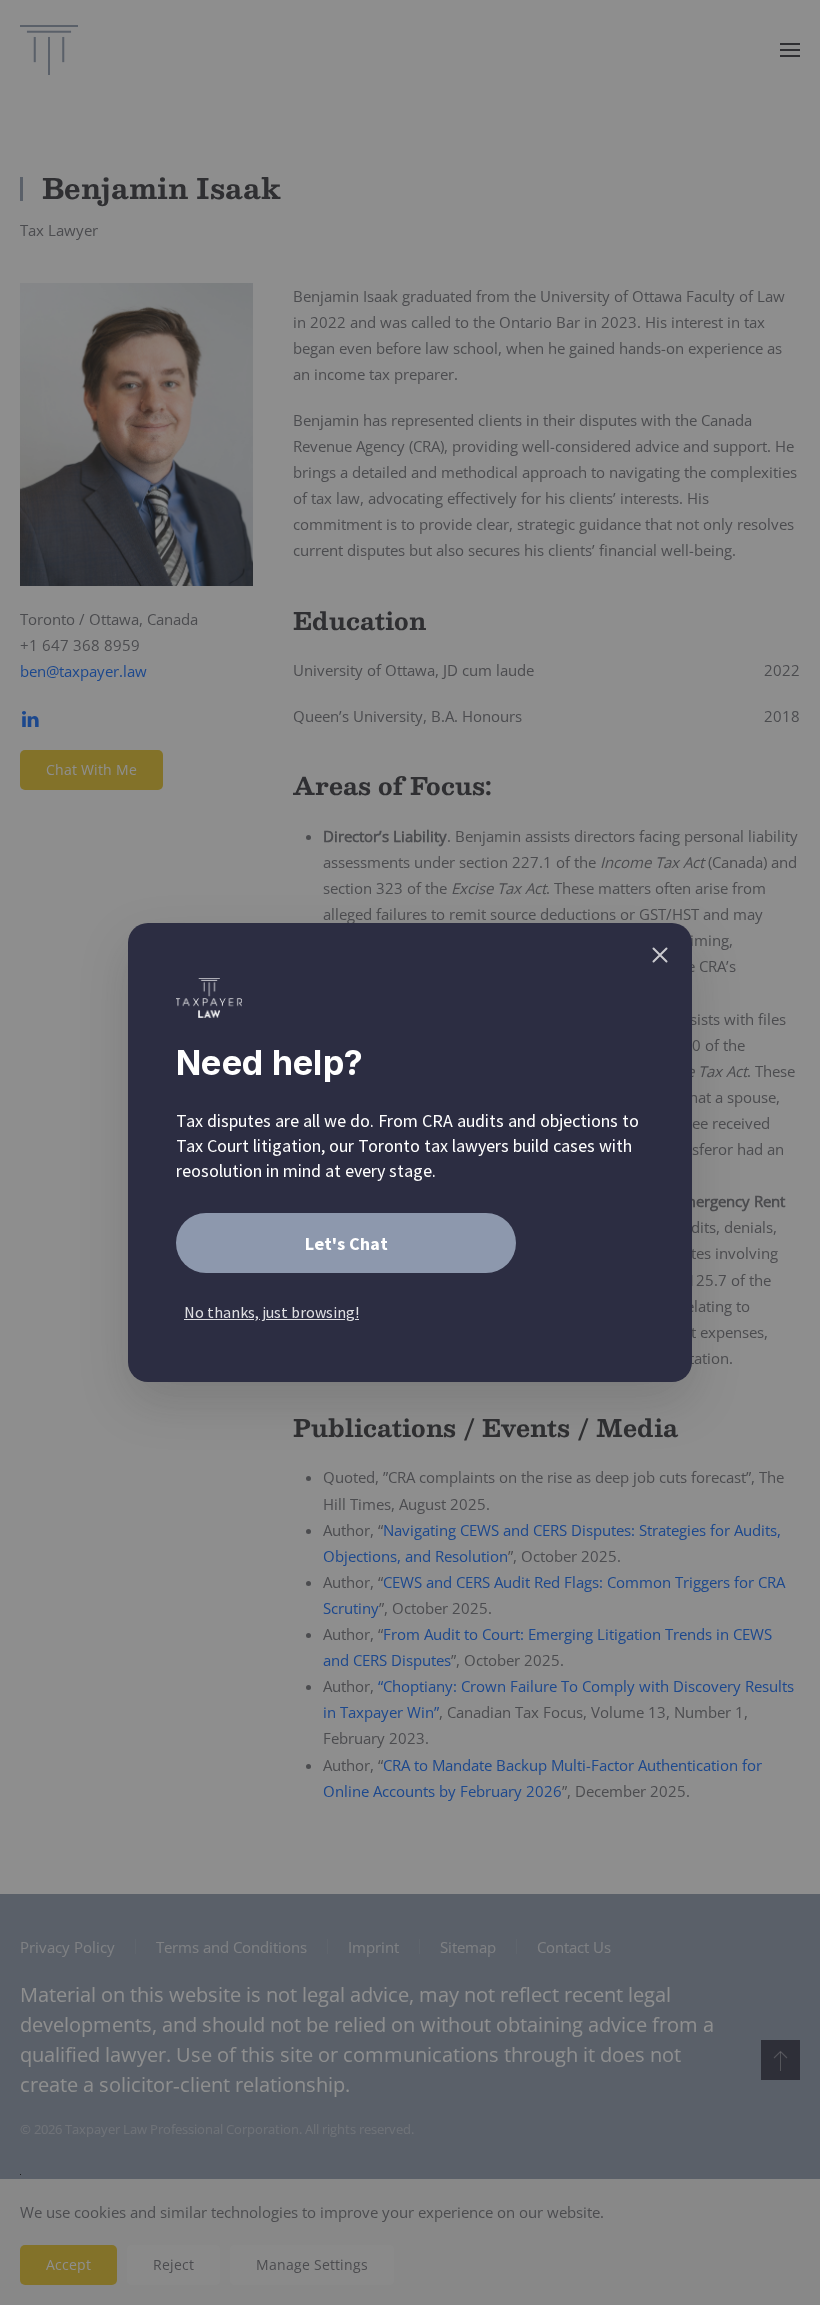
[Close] (660, 955)
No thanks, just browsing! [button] (271, 1312)
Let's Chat (346, 1243)
